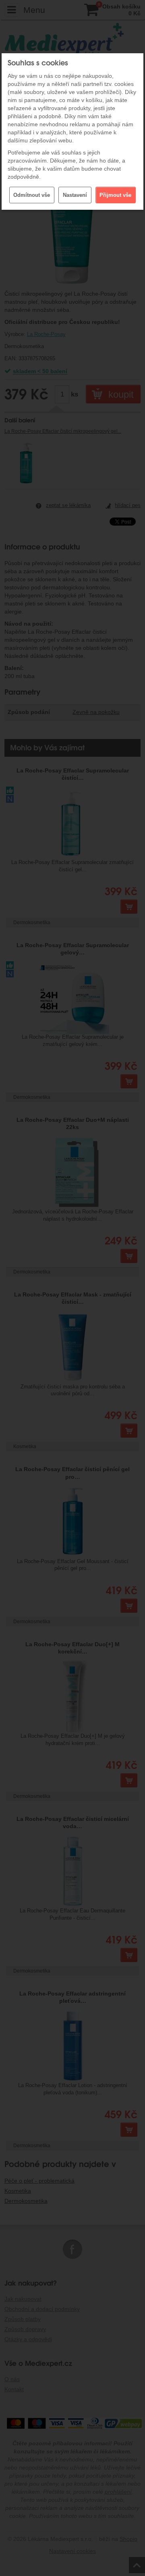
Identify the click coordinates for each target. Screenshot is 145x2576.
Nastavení (75, 195)
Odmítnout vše (32, 195)
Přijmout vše (115, 195)
